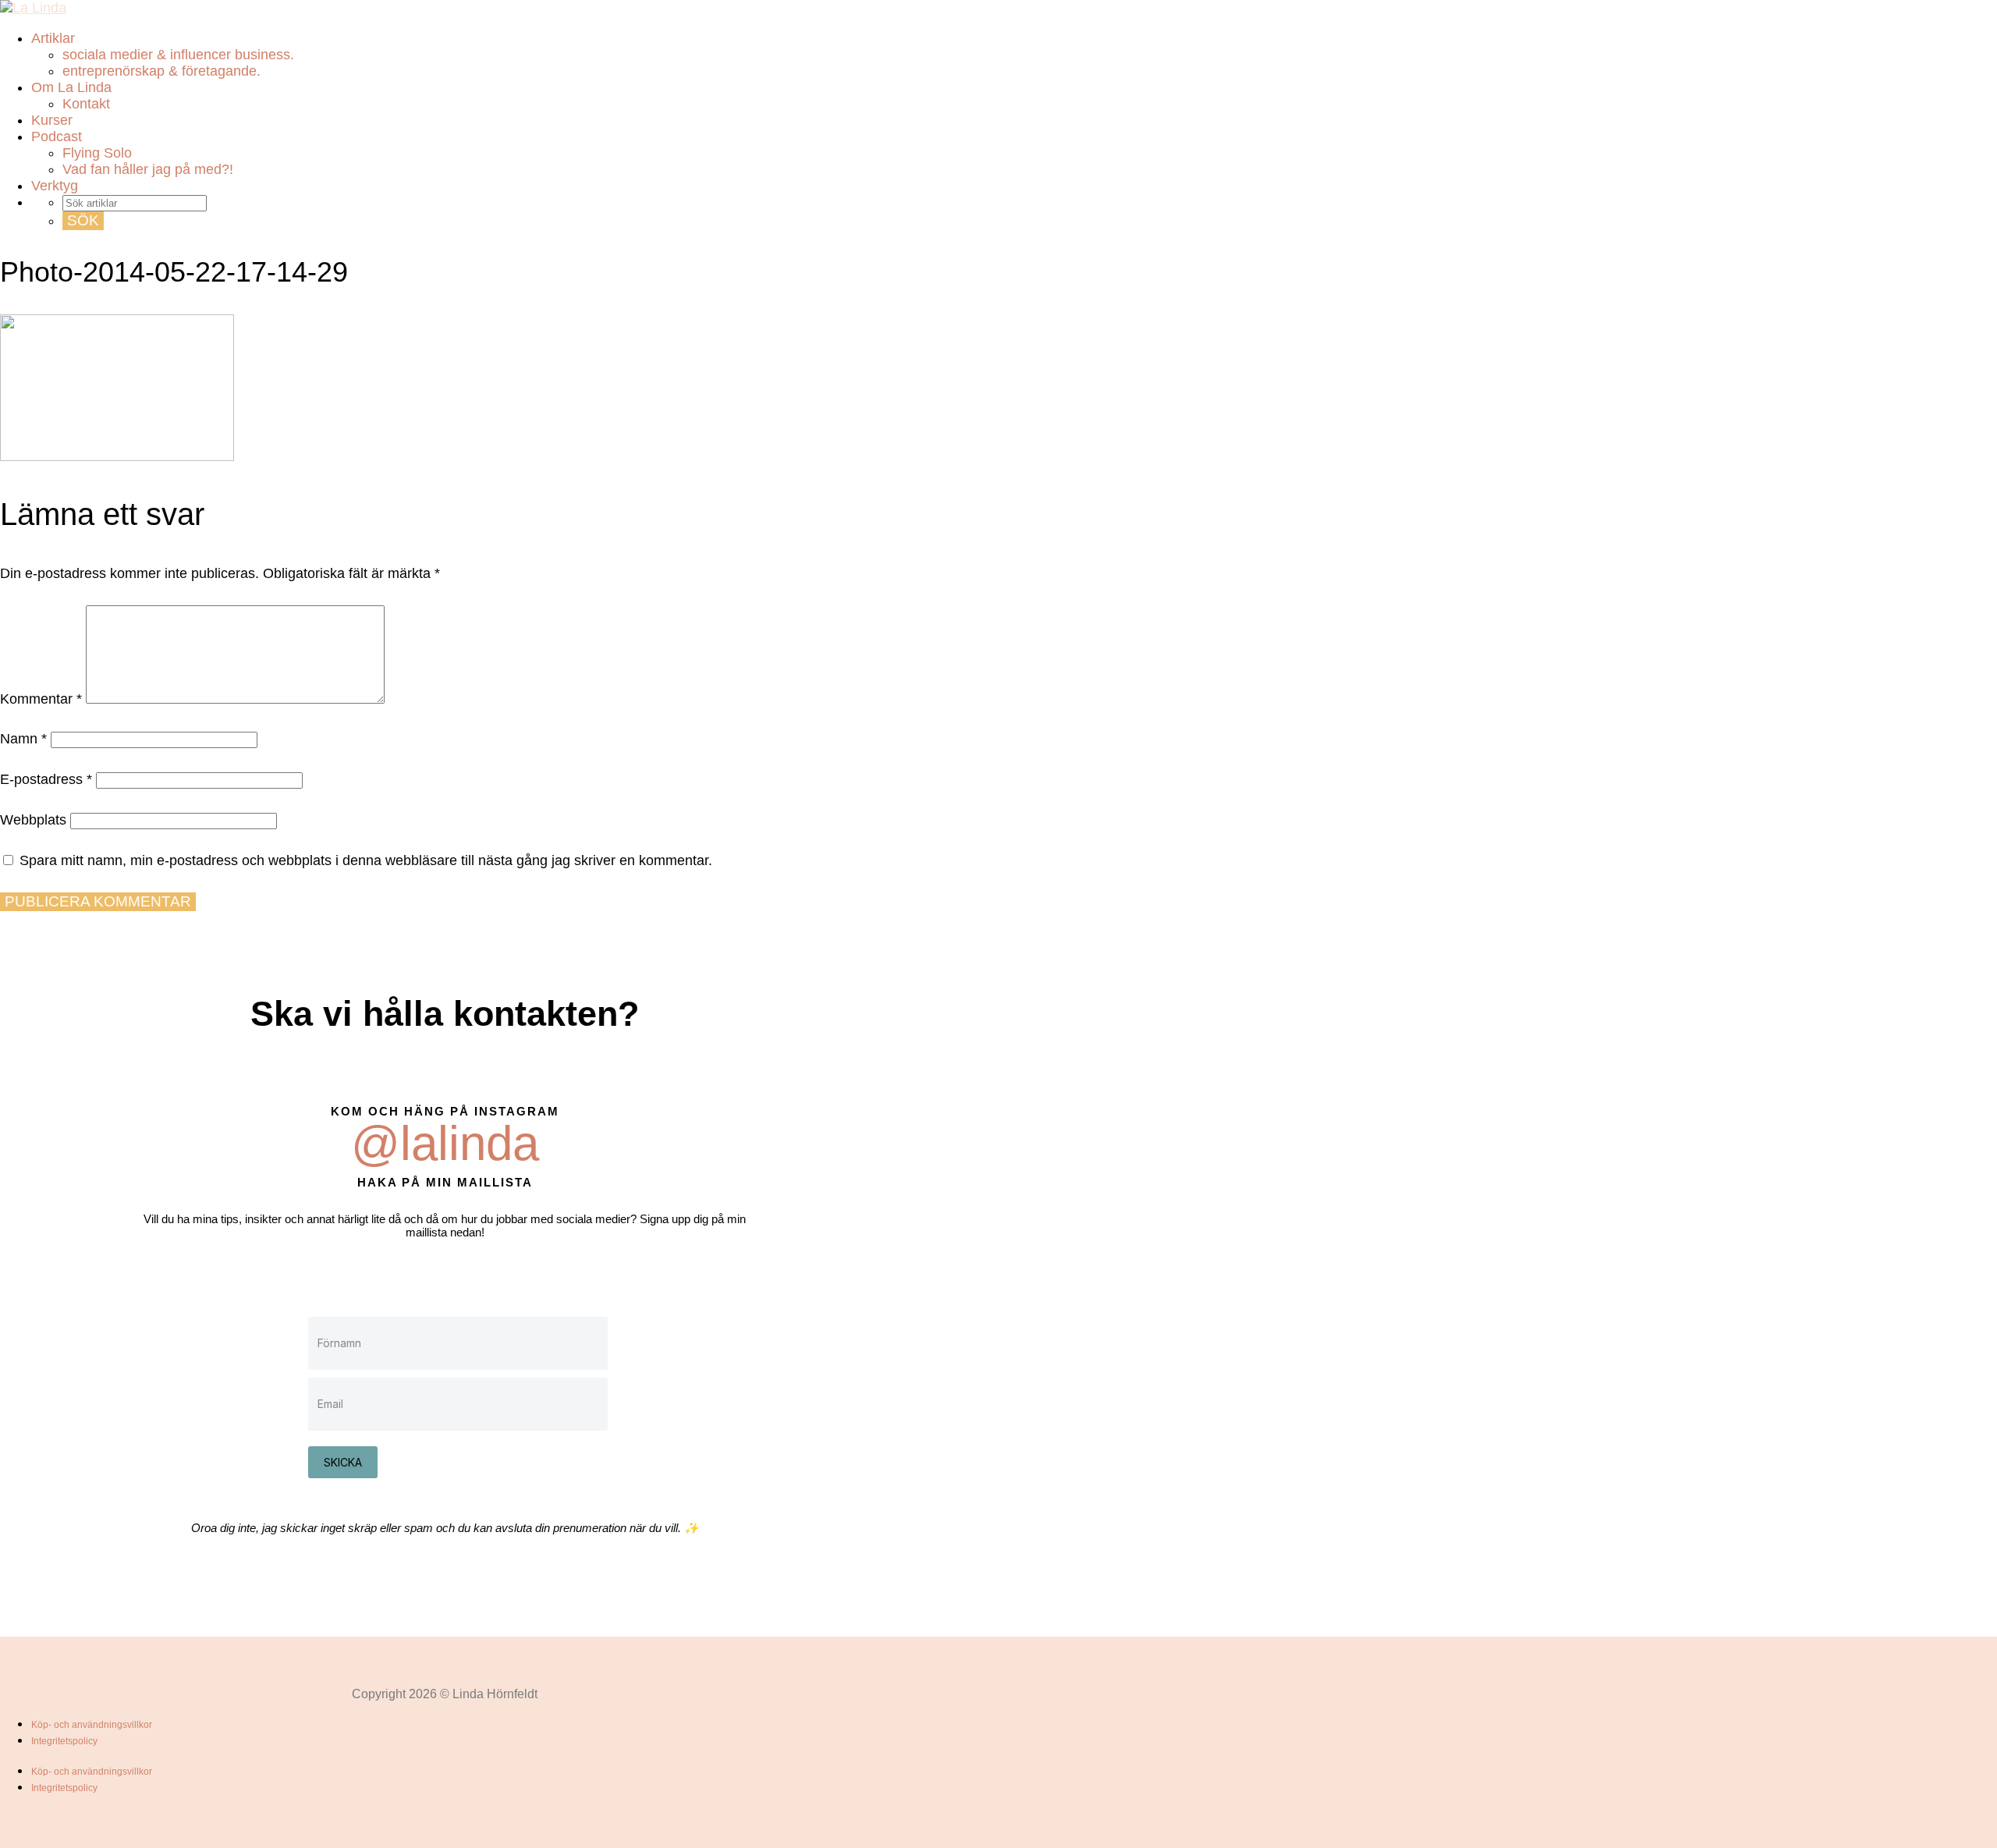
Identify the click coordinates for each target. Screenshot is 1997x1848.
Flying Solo (97, 153)
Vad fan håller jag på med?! (148, 169)
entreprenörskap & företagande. (161, 71)
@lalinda (445, 1143)
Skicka (343, 1462)
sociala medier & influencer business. (178, 55)
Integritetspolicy (64, 1741)
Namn (23, 739)
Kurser (52, 120)
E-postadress (46, 779)
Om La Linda (71, 87)
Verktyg (55, 186)
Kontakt (86, 104)
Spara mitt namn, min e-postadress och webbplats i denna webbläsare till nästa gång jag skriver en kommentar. (366, 860)
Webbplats (33, 820)
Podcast (57, 137)
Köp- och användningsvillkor (92, 1725)
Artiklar (53, 38)
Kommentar (41, 699)
